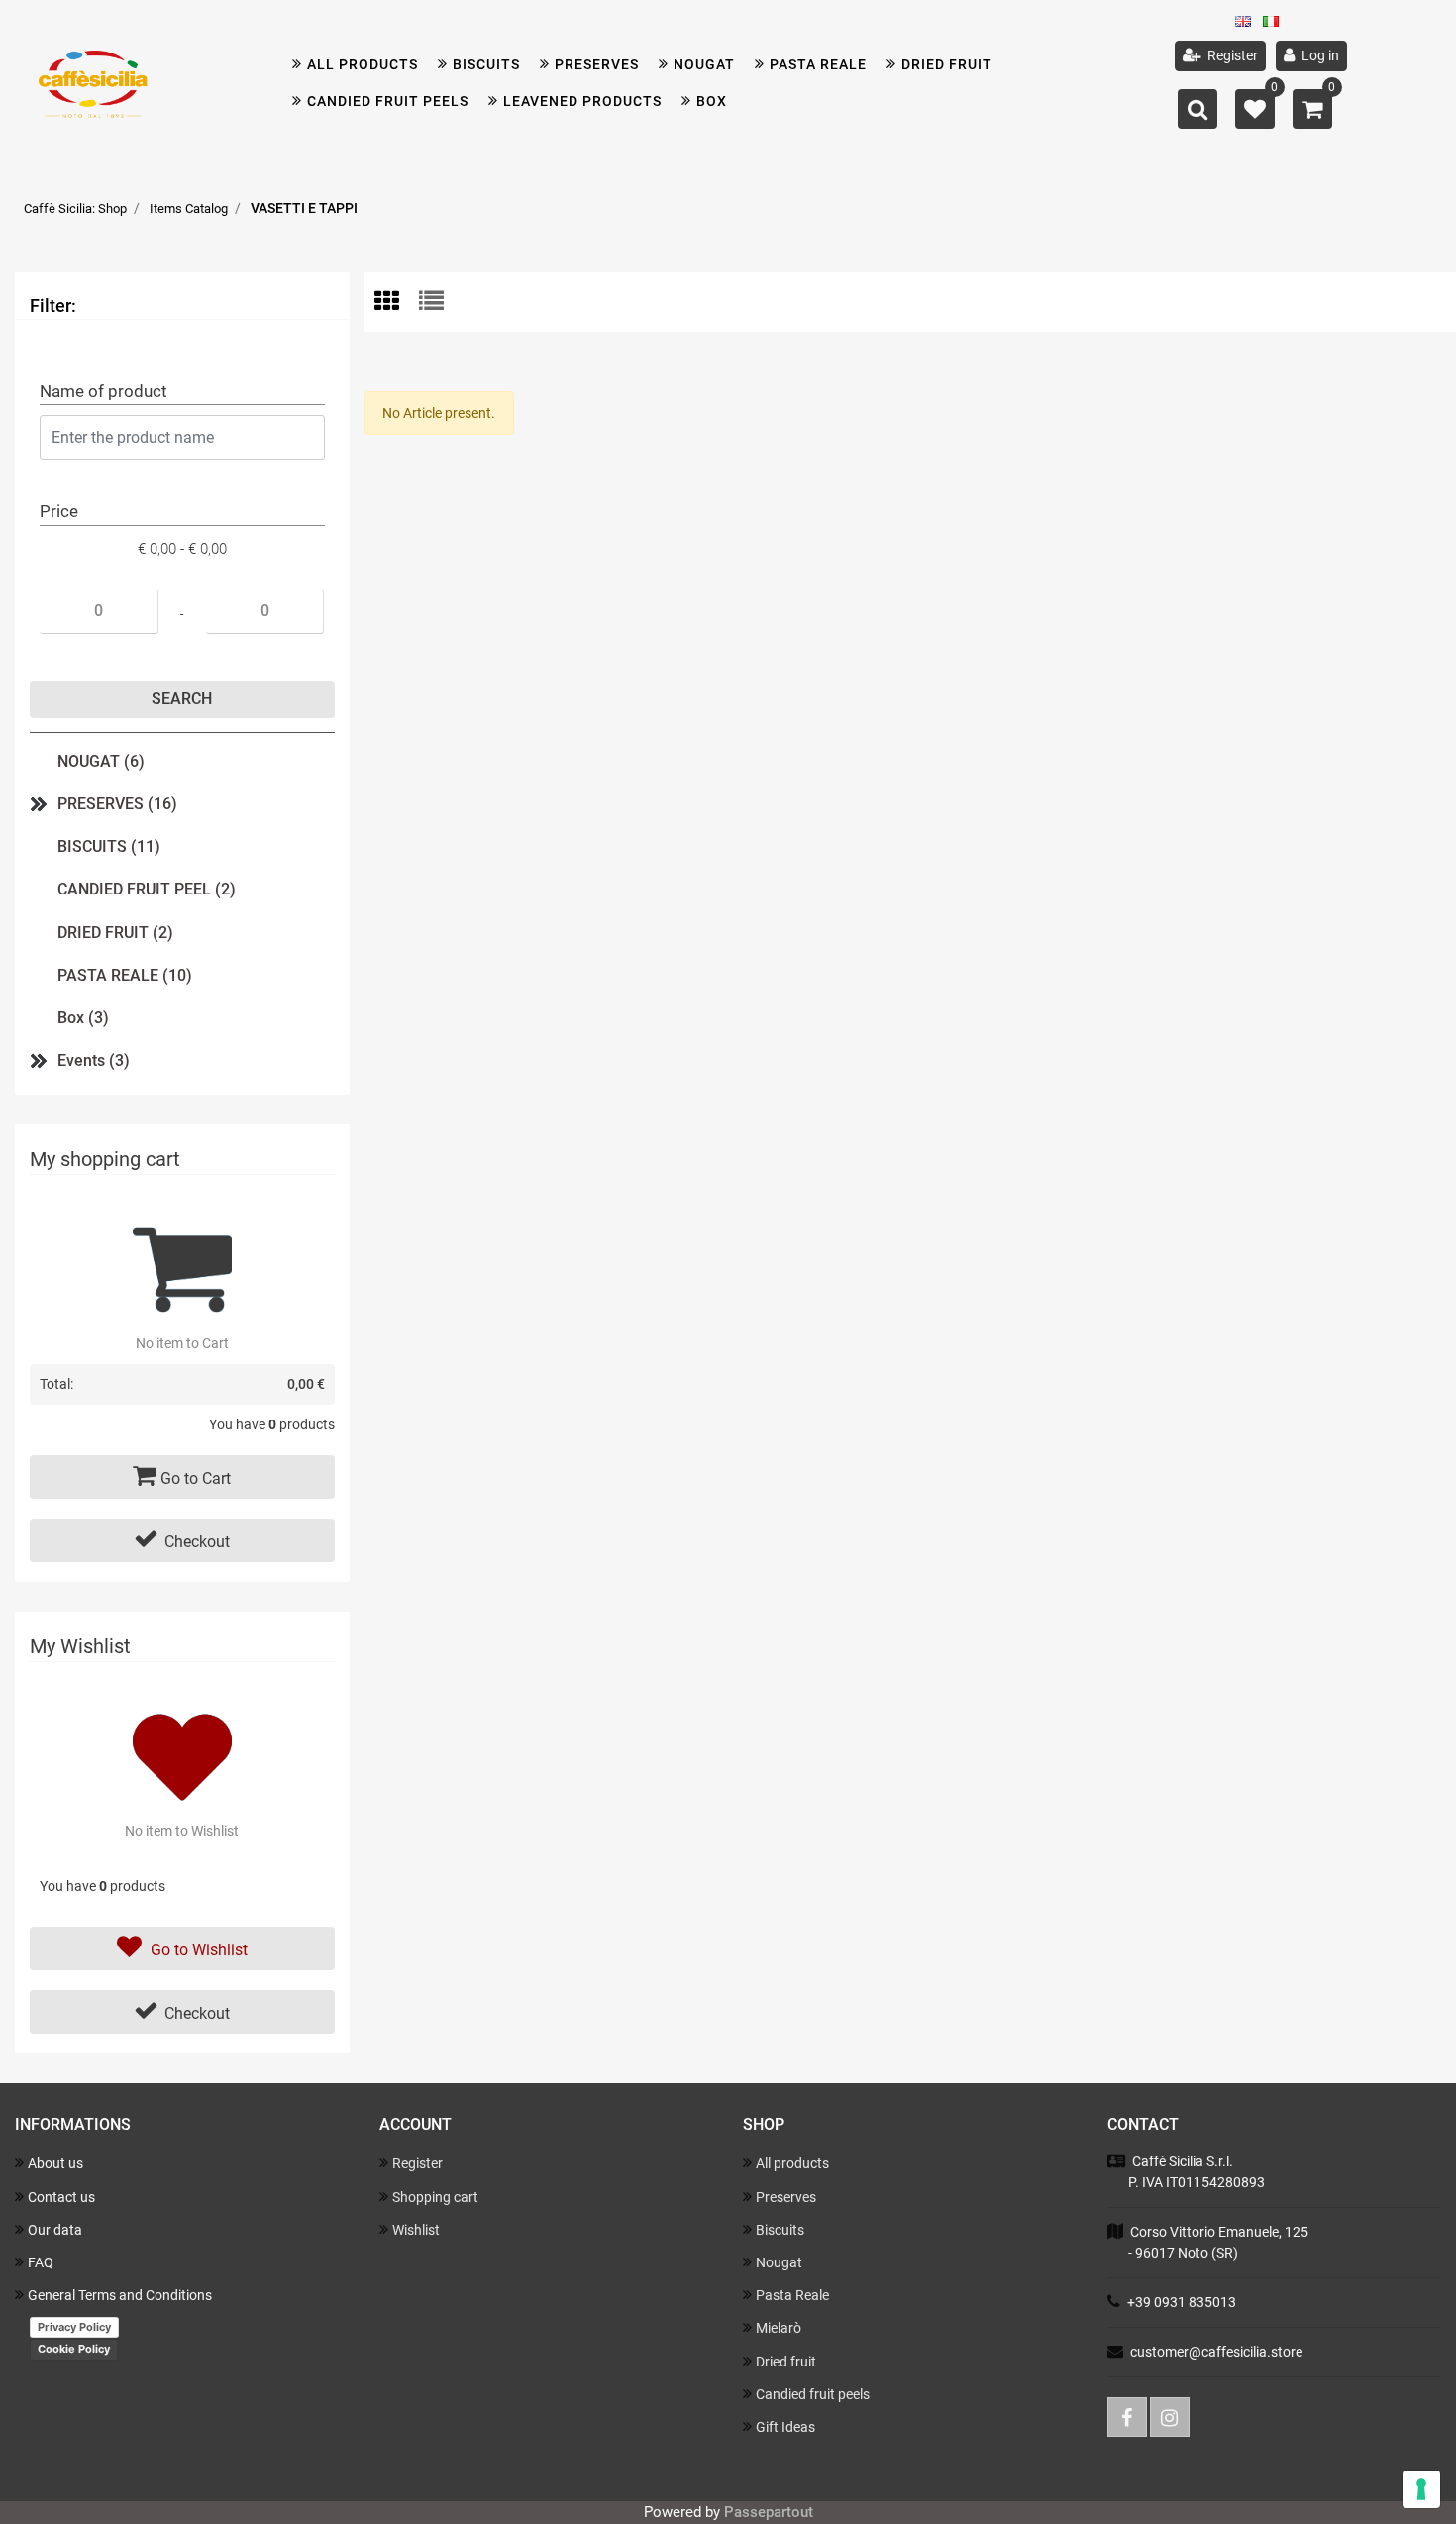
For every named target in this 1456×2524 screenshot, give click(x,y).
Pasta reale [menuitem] (818, 64)
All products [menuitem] (363, 64)
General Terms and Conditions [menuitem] (120, 2295)
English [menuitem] (1249, 26)
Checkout (197, 1542)
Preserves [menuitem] (597, 64)
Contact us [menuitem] (61, 2197)
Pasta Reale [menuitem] (792, 2295)
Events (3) (94, 1060)
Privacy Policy (74, 2327)
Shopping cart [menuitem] (435, 2197)
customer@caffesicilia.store (1216, 2352)
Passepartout (769, 2512)
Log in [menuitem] (1319, 55)
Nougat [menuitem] (704, 64)
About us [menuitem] (55, 2163)
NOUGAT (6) (101, 761)
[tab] (397, 303)
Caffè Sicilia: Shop (75, 209)
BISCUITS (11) (109, 846)
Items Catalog (189, 209)
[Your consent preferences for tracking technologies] (1421, 2489)
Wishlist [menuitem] (416, 2230)
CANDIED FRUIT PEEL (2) (147, 889)
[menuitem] (479, 66)
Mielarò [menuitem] (779, 2328)
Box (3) (83, 1018)
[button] (182, 699)
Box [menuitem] (712, 101)
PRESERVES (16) (117, 804)
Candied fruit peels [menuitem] (388, 101)
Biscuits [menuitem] (780, 2230)
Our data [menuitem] (55, 2230)
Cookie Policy (74, 2349)
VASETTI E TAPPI (304, 208)
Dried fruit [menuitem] (947, 64)
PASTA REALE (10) (125, 975)
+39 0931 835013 (1182, 2302)
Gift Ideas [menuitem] (785, 2427)
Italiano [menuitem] (1277, 26)
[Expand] (39, 804)
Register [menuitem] (1231, 55)
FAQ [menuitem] (41, 2262)
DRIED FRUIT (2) (115, 933)
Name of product (104, 391)
